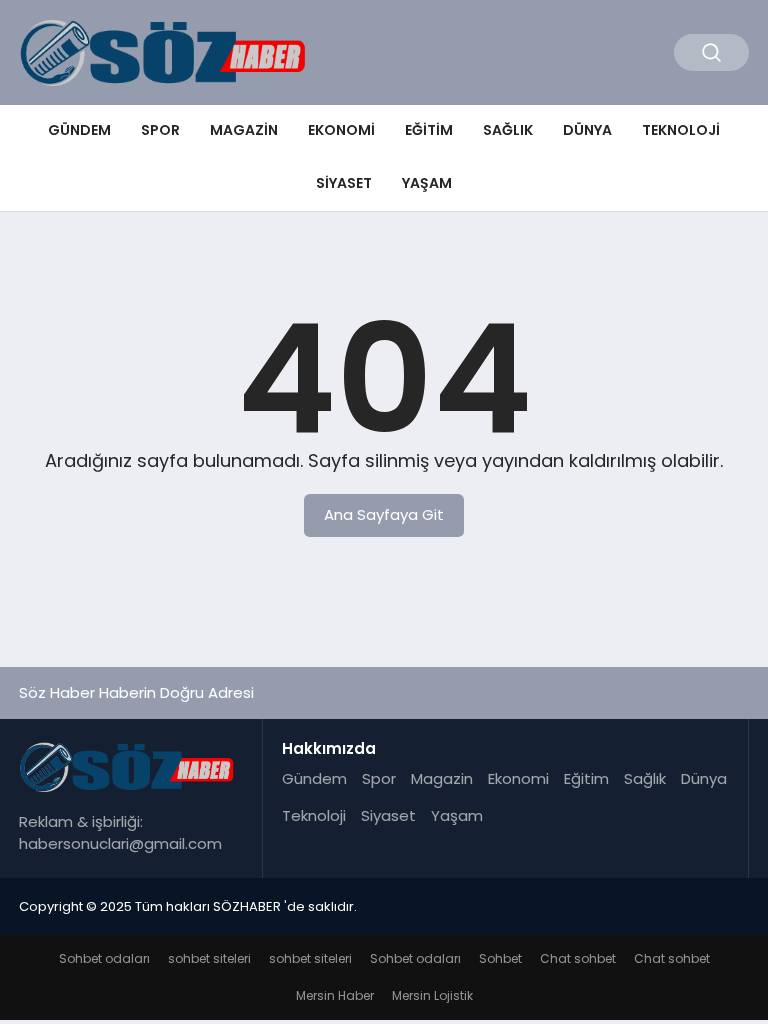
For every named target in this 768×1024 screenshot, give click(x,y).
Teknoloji (681, 130)
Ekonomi (341, 130)
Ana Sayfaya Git (384, 514)
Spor (160, 130)
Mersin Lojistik (432, 995)
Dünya (587, 130)
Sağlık (508, 130)
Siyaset (344, 183)
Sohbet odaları (104, 958)
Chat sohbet (578, 958)
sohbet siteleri (209, 958)
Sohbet (500, 958)
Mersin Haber (335, 995)
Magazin (244, 130)
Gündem (79, 130)
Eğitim (429, 130)
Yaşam (427, 183)
